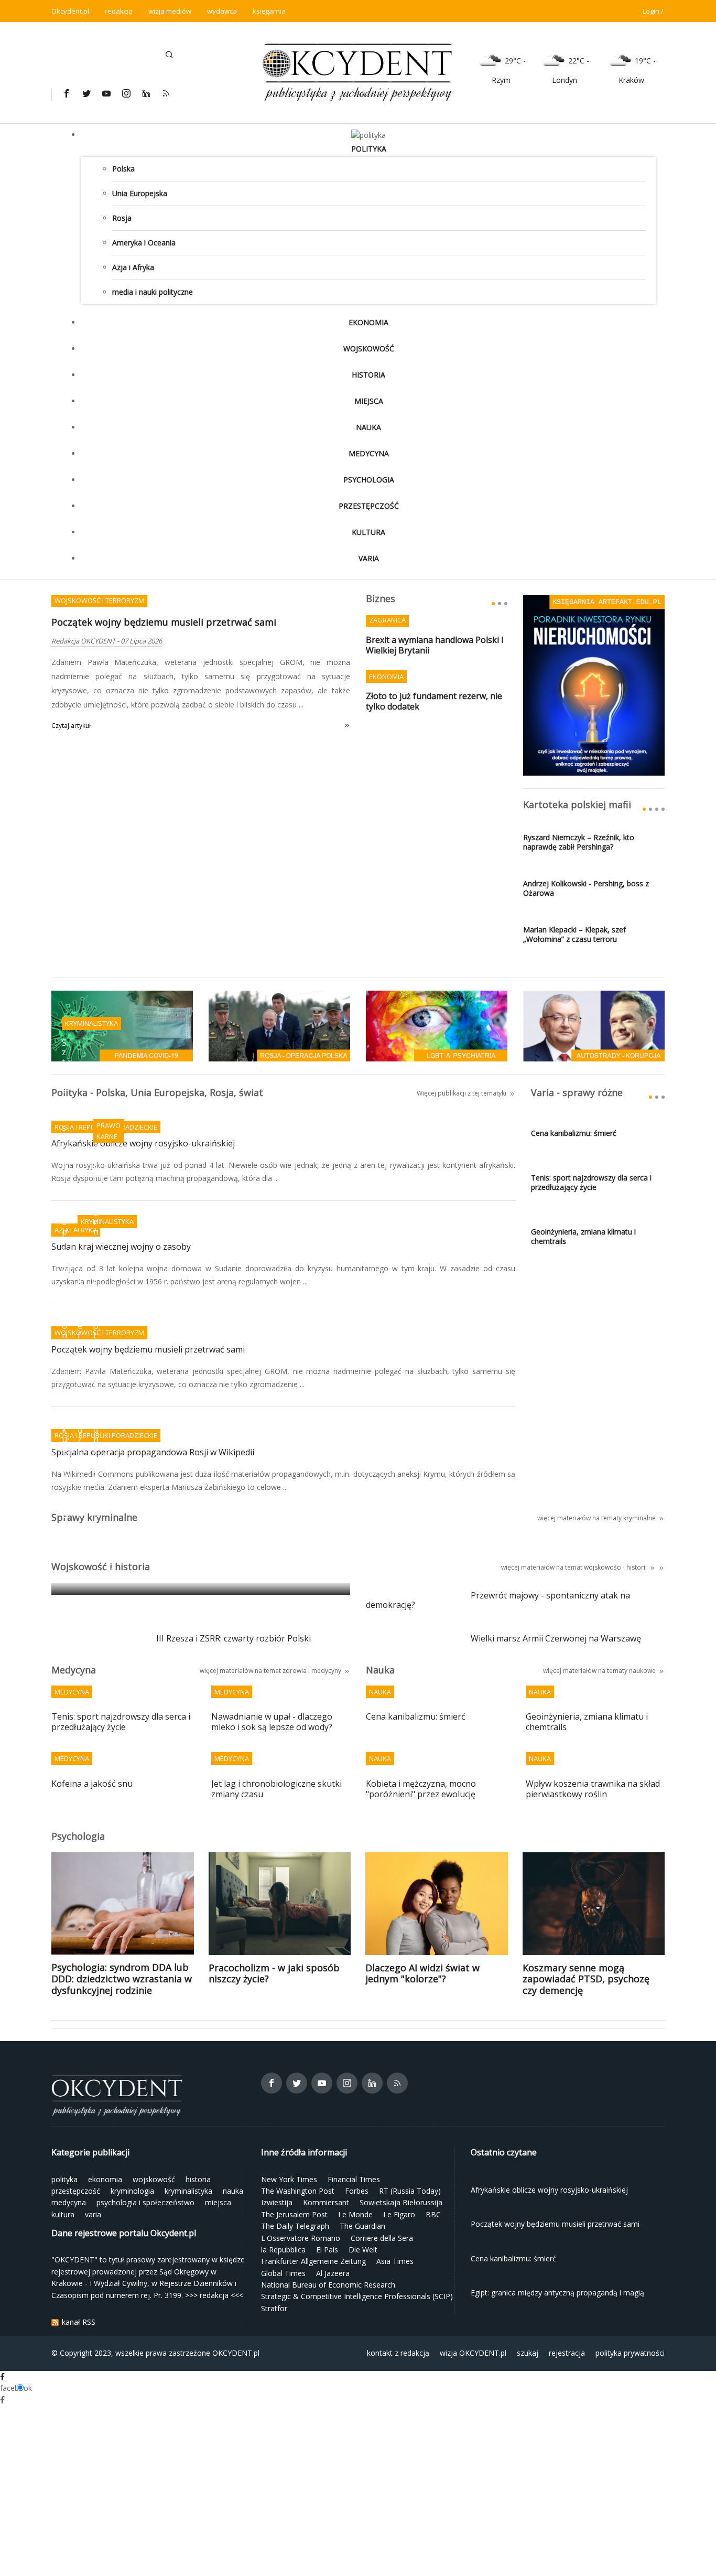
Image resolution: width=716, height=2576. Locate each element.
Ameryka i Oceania (144, 243)
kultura (368, 532)
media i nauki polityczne (153, 292)
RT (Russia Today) (410, 2191)
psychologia (369, 480)
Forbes (357, 2191)
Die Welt (363, 2250)
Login (651, 11)
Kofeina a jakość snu (92, 1784)
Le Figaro (399, 2214)
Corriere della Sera (382, 2238)
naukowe (642, 1671)
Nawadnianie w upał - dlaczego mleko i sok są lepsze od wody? (272, 1722)
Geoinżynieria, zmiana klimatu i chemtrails (583, 1237)
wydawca (222, 11)
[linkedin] (146, 93)
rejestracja (567, 2353)
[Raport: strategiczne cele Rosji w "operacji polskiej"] (279, 1025)
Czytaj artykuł (71, 726)
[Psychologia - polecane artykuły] (437, 1025)
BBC (433, 2214)
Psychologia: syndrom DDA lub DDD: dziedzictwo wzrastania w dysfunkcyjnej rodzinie (122, 1978)
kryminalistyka (188, 2191)
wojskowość (369, 348)
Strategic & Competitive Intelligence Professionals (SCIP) (357, 2296)
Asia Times (395, 2261)
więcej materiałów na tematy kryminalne (596, 1518)
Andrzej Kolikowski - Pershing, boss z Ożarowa (586, 888)
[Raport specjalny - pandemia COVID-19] (122, 1025)
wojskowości (603, 1567)
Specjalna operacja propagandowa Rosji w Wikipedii (153, 1453)
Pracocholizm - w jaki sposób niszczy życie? (274, 1973)
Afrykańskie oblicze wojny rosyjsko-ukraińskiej (143, 1144)
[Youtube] (106, 93)
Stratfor (274, 2308)
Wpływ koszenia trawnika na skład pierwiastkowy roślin (593, 1789)
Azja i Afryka (133, 267)
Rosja (122, 218)
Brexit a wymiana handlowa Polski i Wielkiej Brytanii (435, 645)
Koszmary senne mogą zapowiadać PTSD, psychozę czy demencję (586, 1979)
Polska (123, 169)
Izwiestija (277, 2202)
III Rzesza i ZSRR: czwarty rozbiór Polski (234, 1639)
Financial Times (354, 2179)
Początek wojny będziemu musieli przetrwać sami (164, 622)
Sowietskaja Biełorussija (401, 2202)
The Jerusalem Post (294, 2214)
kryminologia (132, 2191)
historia (368, 375)
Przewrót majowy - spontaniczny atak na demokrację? (498, 1601)
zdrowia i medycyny (312, 1671)
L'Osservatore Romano (301, 2238)
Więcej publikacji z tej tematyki (462, 1093)
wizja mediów (170, 11)
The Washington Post (298, 2191)
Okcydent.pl (70, 11)
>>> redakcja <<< (214, 2295)
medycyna (369, 453)
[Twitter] (86, 93)
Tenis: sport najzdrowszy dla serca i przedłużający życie (591, 1183)
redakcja (119, 11)
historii (637, 1567)
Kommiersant (326, 2202)
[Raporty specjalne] (594, 1025)
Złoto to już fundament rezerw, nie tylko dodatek (434, 701)
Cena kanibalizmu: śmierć (574, 1133)
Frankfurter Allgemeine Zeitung (313, 2261)
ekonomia (368, 322)
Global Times (283, 2273)
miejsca (369, 401)
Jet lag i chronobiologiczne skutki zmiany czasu (276, 1789)
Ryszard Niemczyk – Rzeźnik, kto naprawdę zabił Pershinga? (579, 842)
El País (327, 2250)
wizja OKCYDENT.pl (473, 2353)
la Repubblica (283, 2250)
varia (369, 558)
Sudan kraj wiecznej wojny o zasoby (121, 1247)
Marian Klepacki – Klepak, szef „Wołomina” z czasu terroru (574, 935)
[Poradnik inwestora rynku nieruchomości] (594, 685)
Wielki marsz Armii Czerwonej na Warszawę (556, 1639)
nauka (368, 427)
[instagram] (126, 93)
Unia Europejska (140, 193)
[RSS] (166, 93)
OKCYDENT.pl (236, 2353)
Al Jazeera (333, 2273)
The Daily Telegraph (295, 2226)
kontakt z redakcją (398, 2353)
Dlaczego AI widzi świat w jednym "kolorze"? (422, 1973)
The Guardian (362, 2226)
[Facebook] (66, 93)
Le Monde (355, 2214)
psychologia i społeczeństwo (145, 2202)
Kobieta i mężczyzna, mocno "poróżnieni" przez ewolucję (421, 1789)
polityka (369, 149)
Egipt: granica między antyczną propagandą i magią (168, 1572)
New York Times (289, 2179)
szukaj (528, 2353)
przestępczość (369, 506)
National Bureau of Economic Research (328, 2285)
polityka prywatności (630, 2353)
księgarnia (269, 11)
